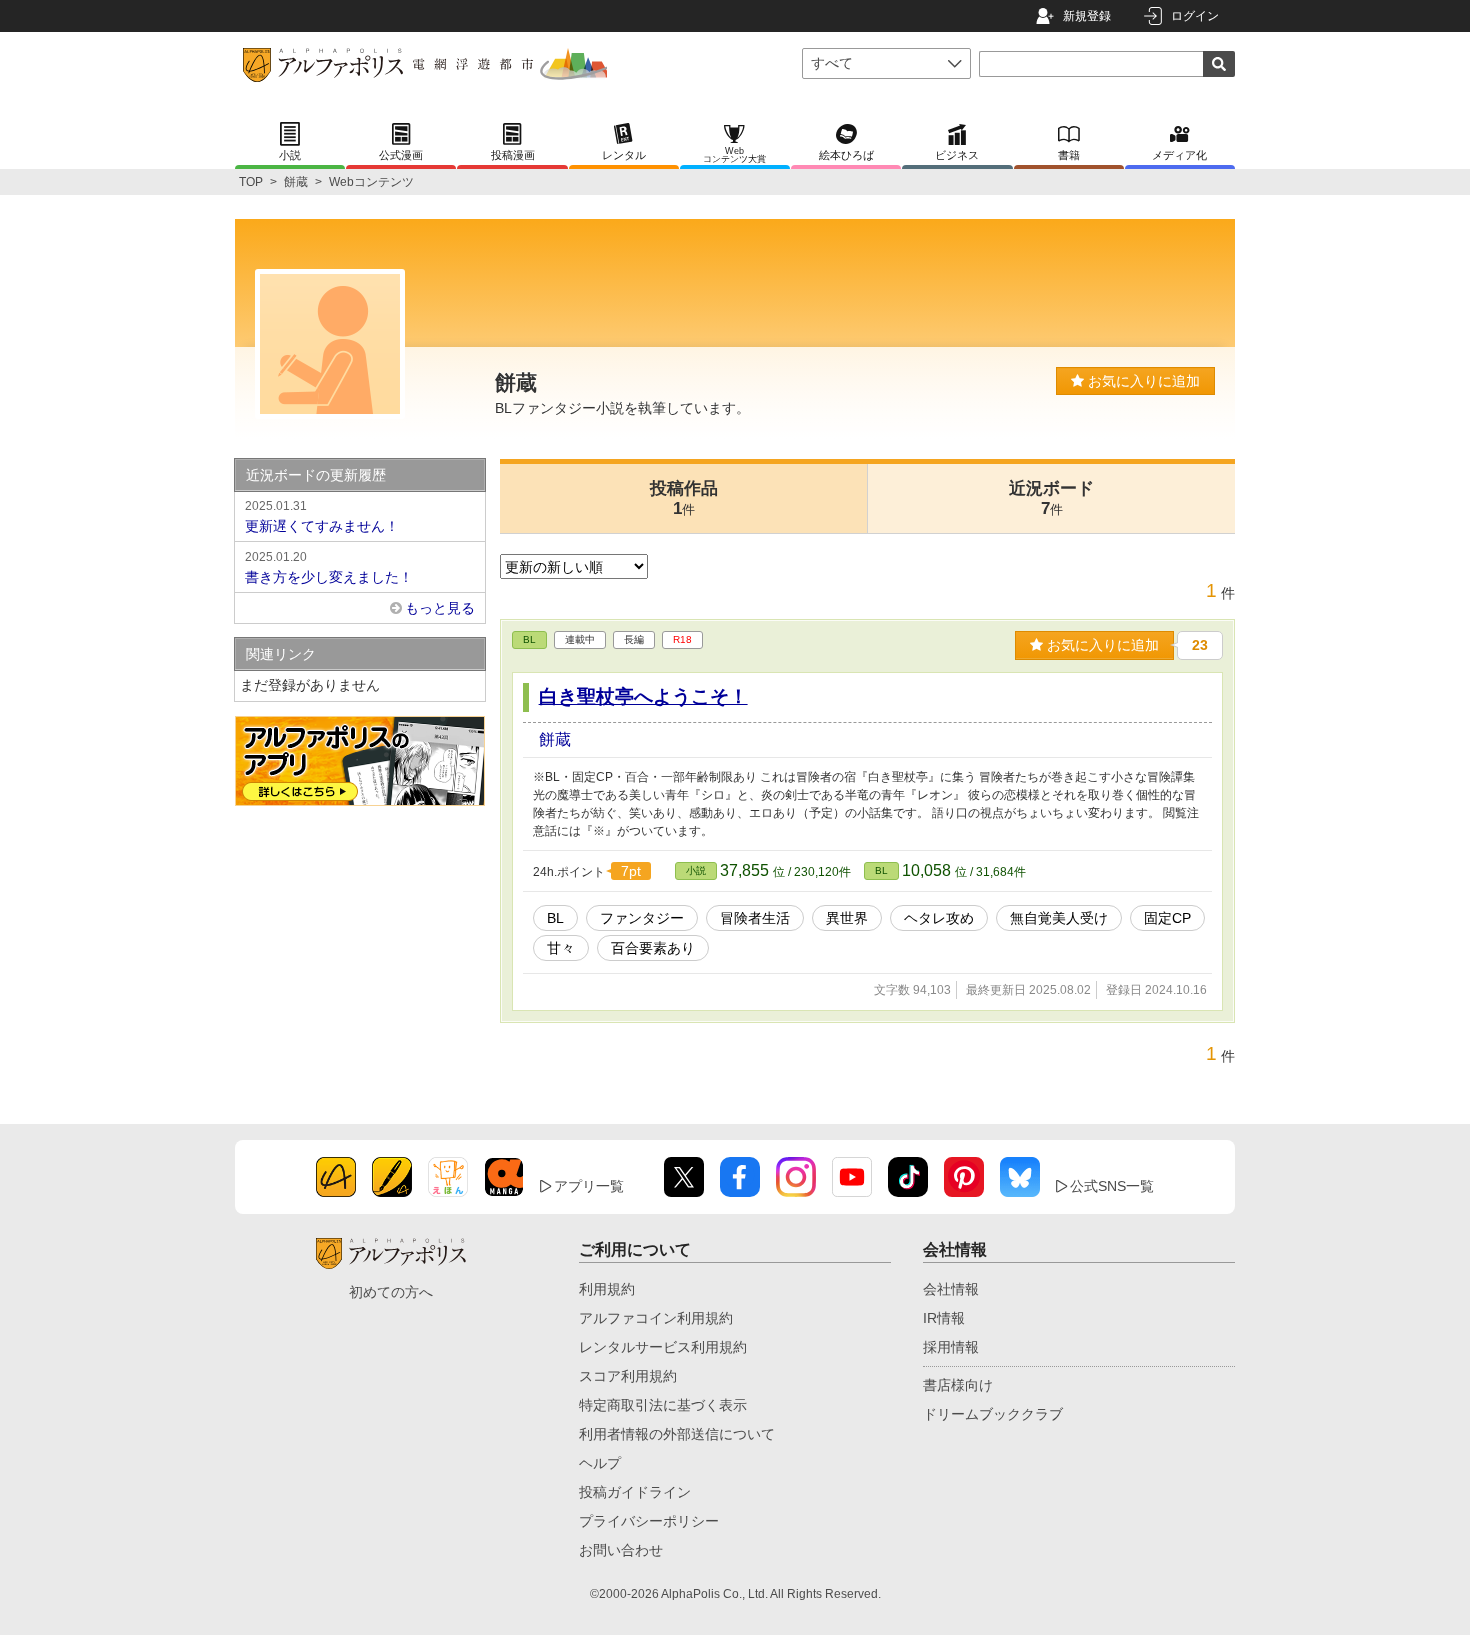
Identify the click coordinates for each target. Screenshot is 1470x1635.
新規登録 (1087, 16)
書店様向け (958, 1385)
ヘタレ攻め (939, 918)
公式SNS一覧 (1112, 1186)
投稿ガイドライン (635, 1492)
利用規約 (607, 1289)
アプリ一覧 (589, 1186)
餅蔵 (296, 182)
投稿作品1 (684, 498)
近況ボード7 (1051, 498)
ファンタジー (642, 918)
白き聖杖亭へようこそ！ (643, 696)
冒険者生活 (755, 918)
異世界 (847, 918)
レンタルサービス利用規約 (663, 1347)
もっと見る (440, 608)
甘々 (561, 948)
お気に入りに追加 (1142, 381)
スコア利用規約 (628, 1376)
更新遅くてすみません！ (322, 516)
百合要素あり (653, 948)
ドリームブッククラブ (993, 1414)
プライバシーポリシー (649, 1521)
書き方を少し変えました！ (329, 567)
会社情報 (951, 1289)
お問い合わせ (621, 1550)
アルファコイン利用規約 (656, 1318)
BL (529, 639)
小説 (696, 870)
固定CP (1167, 918)
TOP (251, 182)
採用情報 (951, 1347)
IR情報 (944, 1318)
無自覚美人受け (1059, 918)
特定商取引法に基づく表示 (663, 1405)
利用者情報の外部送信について (677, 1434)
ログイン (1195, 16)
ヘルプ (600, 1463)
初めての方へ (391, 1292)
